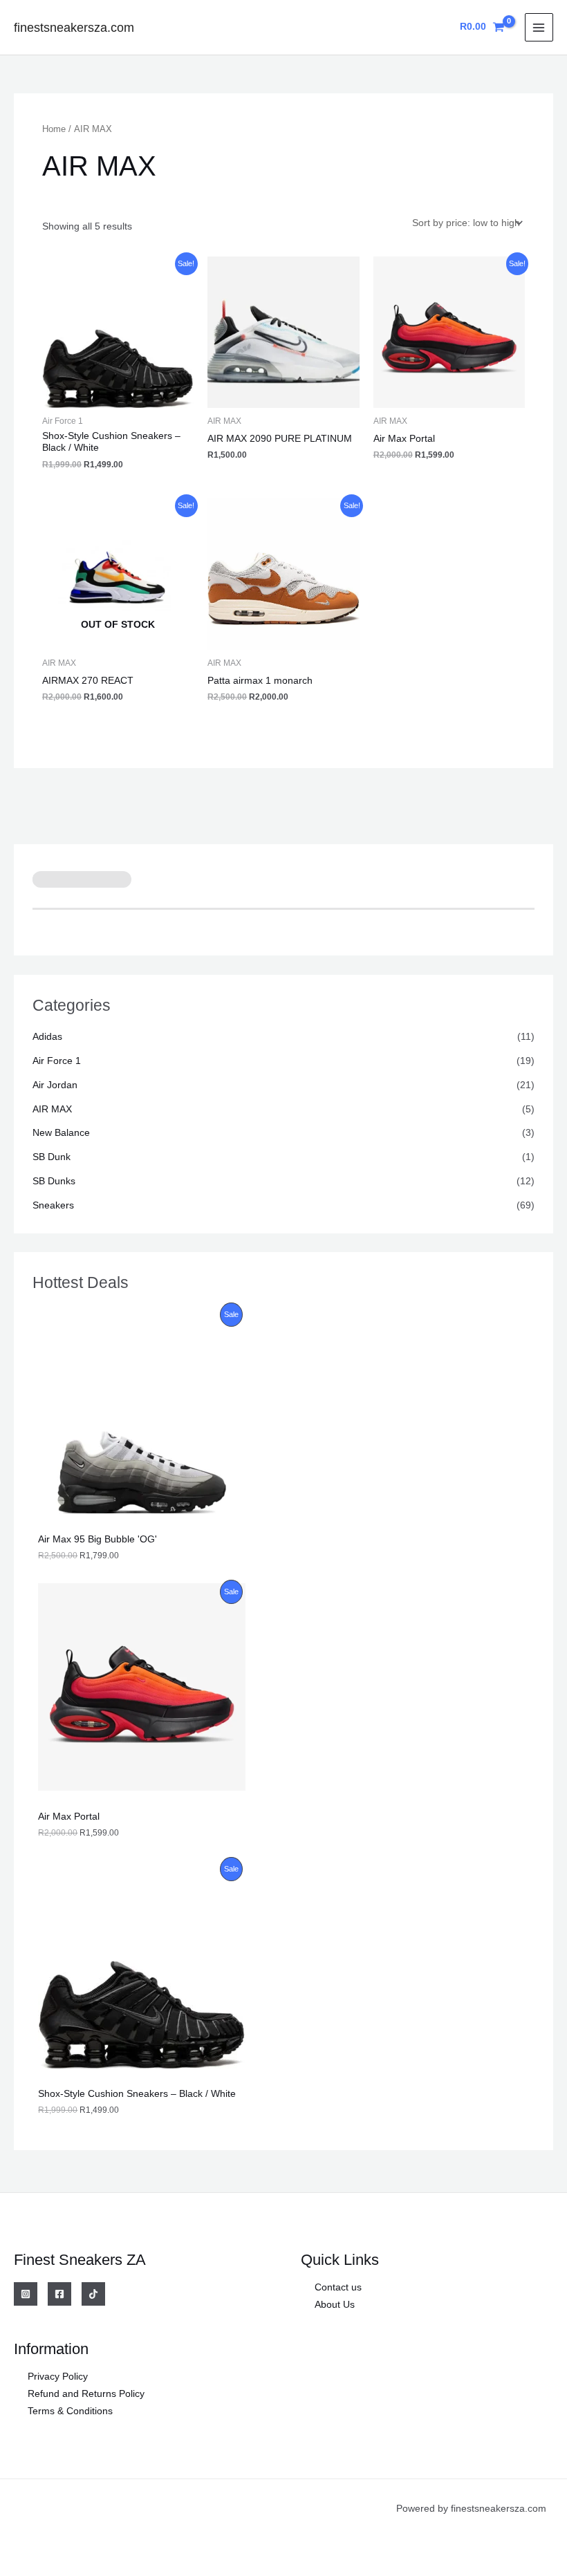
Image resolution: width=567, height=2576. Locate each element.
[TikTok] (93, 2294)
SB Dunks (54, 1181)
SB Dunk (52, 1157)
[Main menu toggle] (539, 27)
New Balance (61, 1133)
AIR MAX (52, 1109)
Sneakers (53, 1205)
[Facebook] (59, 2294)
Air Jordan (55, 1085)
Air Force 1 (57, 1061)
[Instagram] (26, 2294)
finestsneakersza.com (74, 27)
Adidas (47, 1037)
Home (54, 129)
